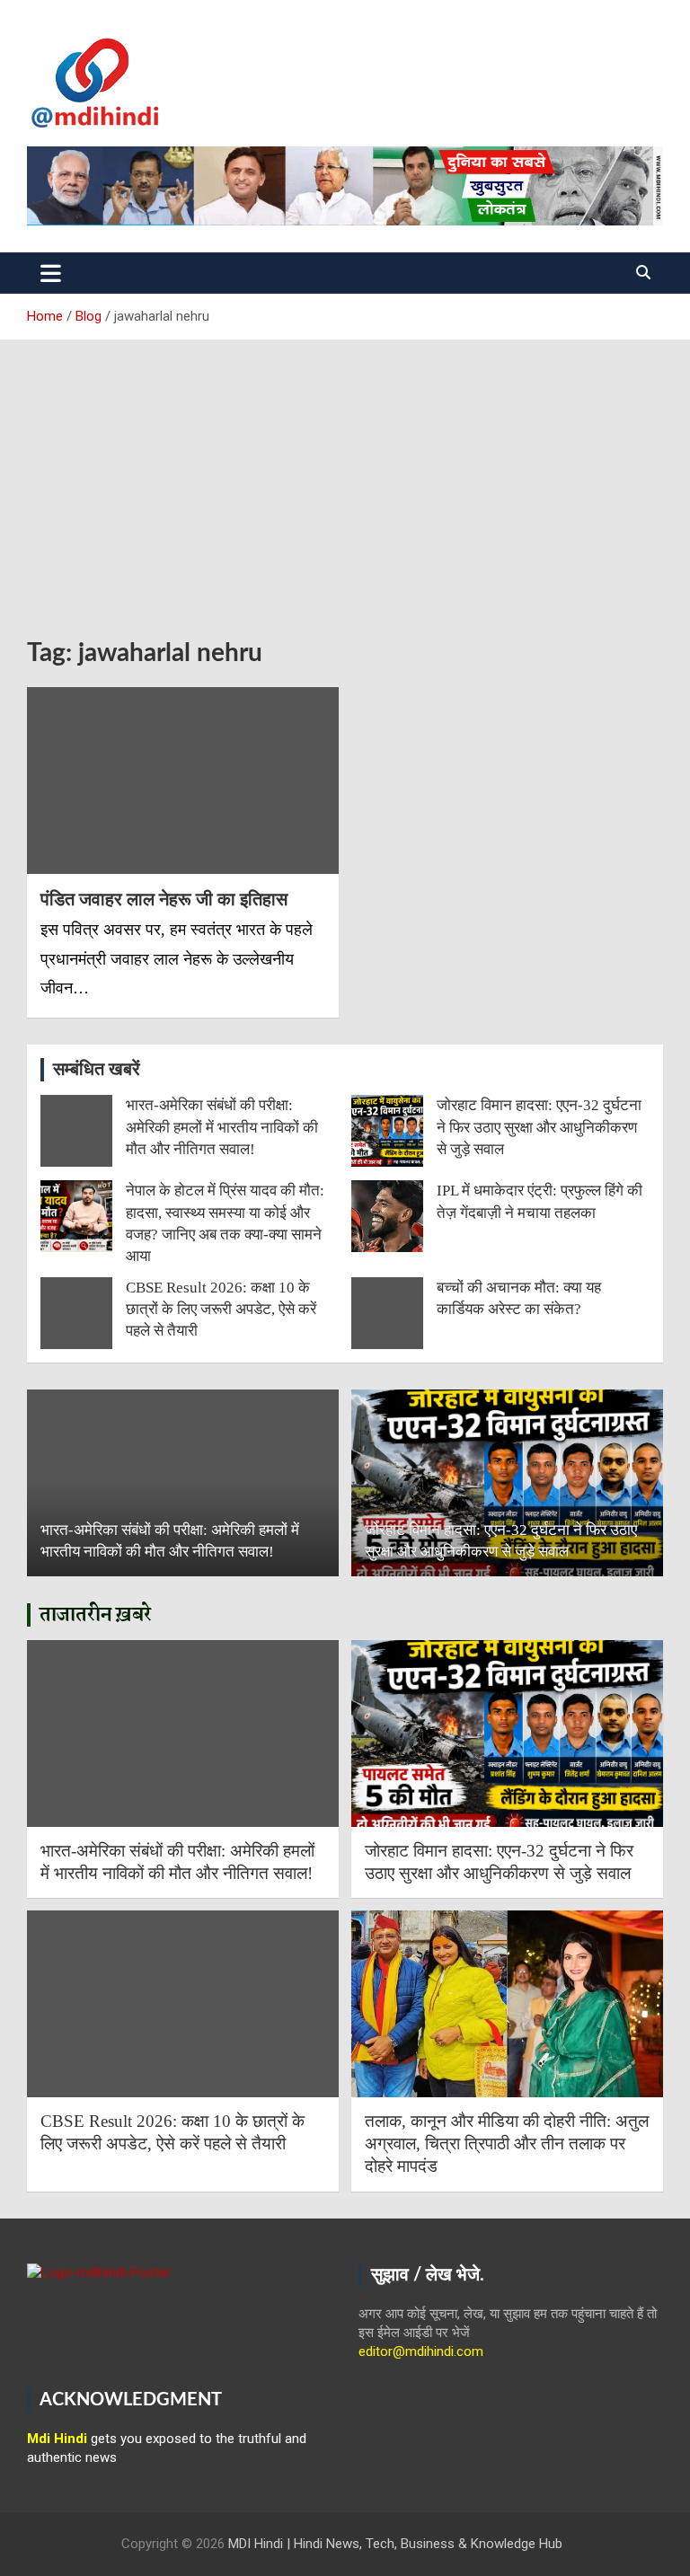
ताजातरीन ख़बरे (96, 1615)
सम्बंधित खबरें (97, 1070)
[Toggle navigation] (51, 273)
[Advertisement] (345, 475)
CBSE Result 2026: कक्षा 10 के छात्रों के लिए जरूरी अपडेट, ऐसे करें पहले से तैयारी (221, 1310)
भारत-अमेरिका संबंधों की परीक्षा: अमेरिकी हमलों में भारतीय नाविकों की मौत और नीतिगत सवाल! (222, 1127)
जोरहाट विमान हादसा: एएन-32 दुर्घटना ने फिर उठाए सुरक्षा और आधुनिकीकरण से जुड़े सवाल (539, 1127)
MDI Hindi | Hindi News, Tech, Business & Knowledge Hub (395, 2544)
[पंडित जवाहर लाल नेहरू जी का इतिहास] (183, 780)
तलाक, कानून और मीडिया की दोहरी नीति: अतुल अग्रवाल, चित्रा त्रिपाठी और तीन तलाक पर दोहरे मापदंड (507, 2143)
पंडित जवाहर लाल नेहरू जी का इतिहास (164, 899)
